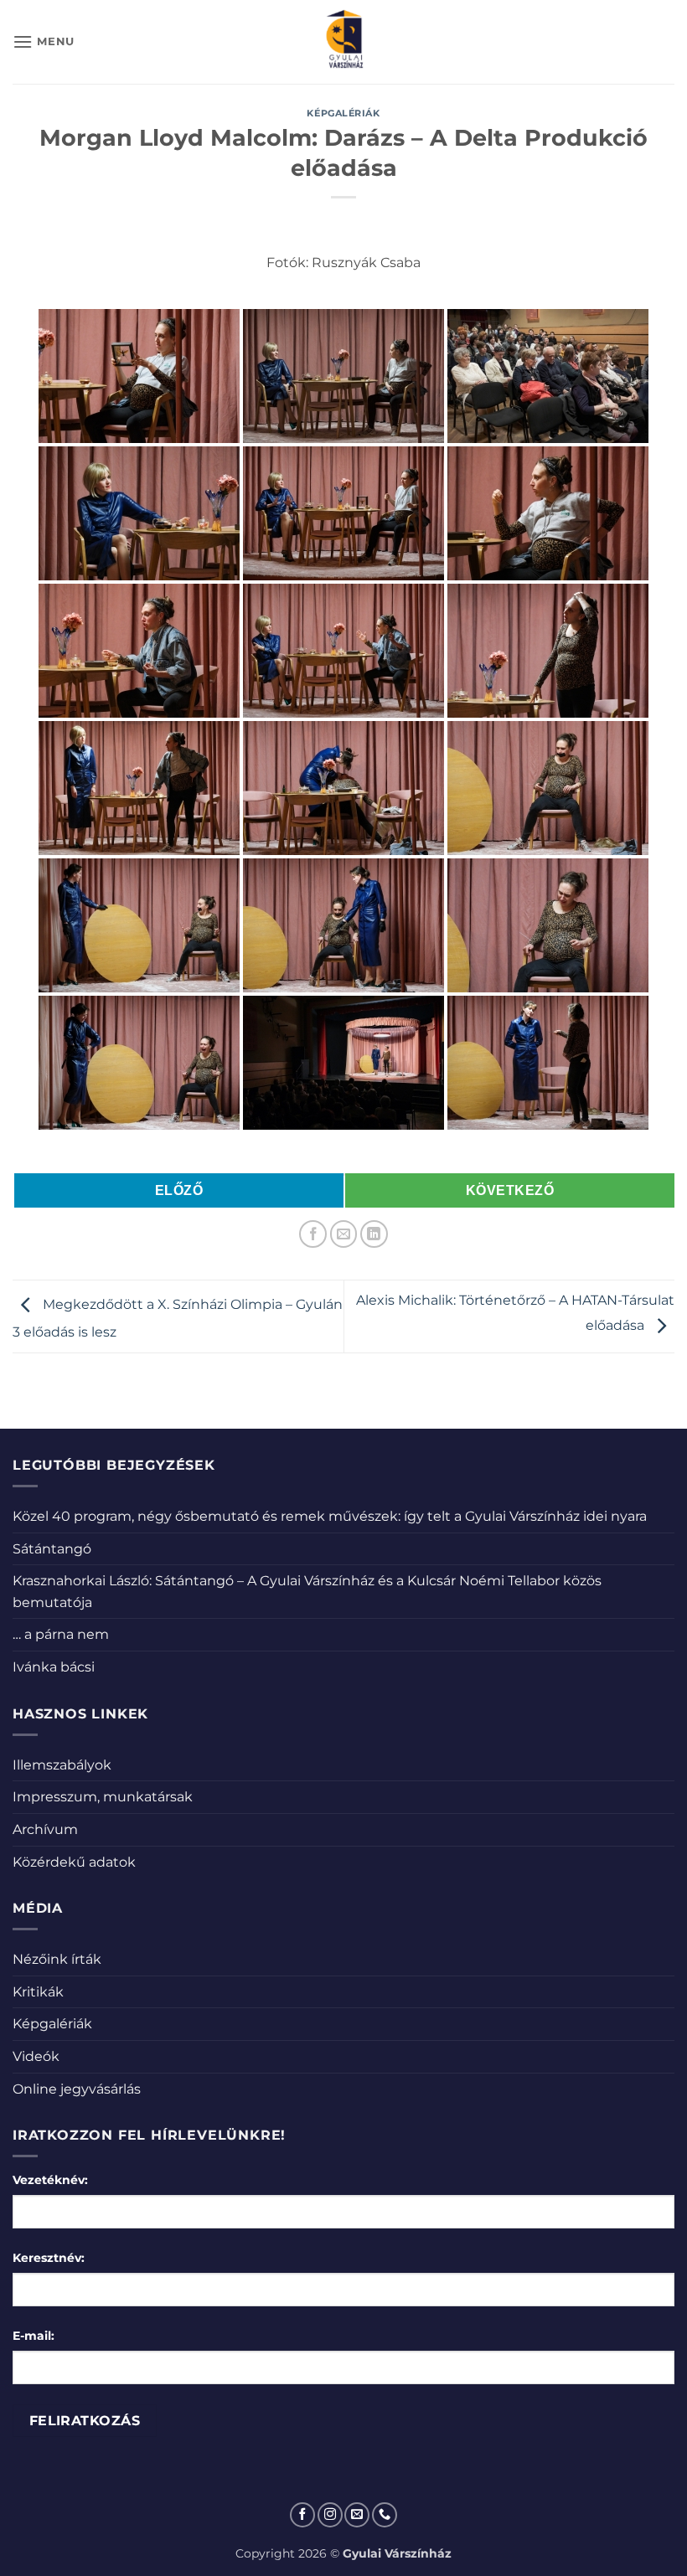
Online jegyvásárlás (77, 2089)
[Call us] (385, 2515)
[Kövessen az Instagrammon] (330, 2515)
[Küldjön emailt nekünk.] (357, 2515)
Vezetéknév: (50, 2180)
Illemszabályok (62, 1765)
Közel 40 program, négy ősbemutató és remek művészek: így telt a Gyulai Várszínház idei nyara (330, 1516)
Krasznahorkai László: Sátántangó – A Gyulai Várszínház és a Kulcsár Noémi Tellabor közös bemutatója (307, 1592)
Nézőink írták (57, 1959)
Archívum (45, 1829)
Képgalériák (343, 113)
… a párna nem (61, 1634)
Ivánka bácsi (54, 1667)
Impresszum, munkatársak (103, 1797)
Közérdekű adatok (74, 1862)
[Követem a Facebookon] (302, 2515)
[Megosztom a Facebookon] (313, 1234)
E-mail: (34, 2336)
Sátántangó (52, 1549)
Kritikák (38, 1992)
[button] (44, 41)
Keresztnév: (49, 2258)
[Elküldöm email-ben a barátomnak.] (344, 1234)
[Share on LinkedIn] (374, 1234)
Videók (36, 2056)
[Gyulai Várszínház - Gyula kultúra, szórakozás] (344, 42)
